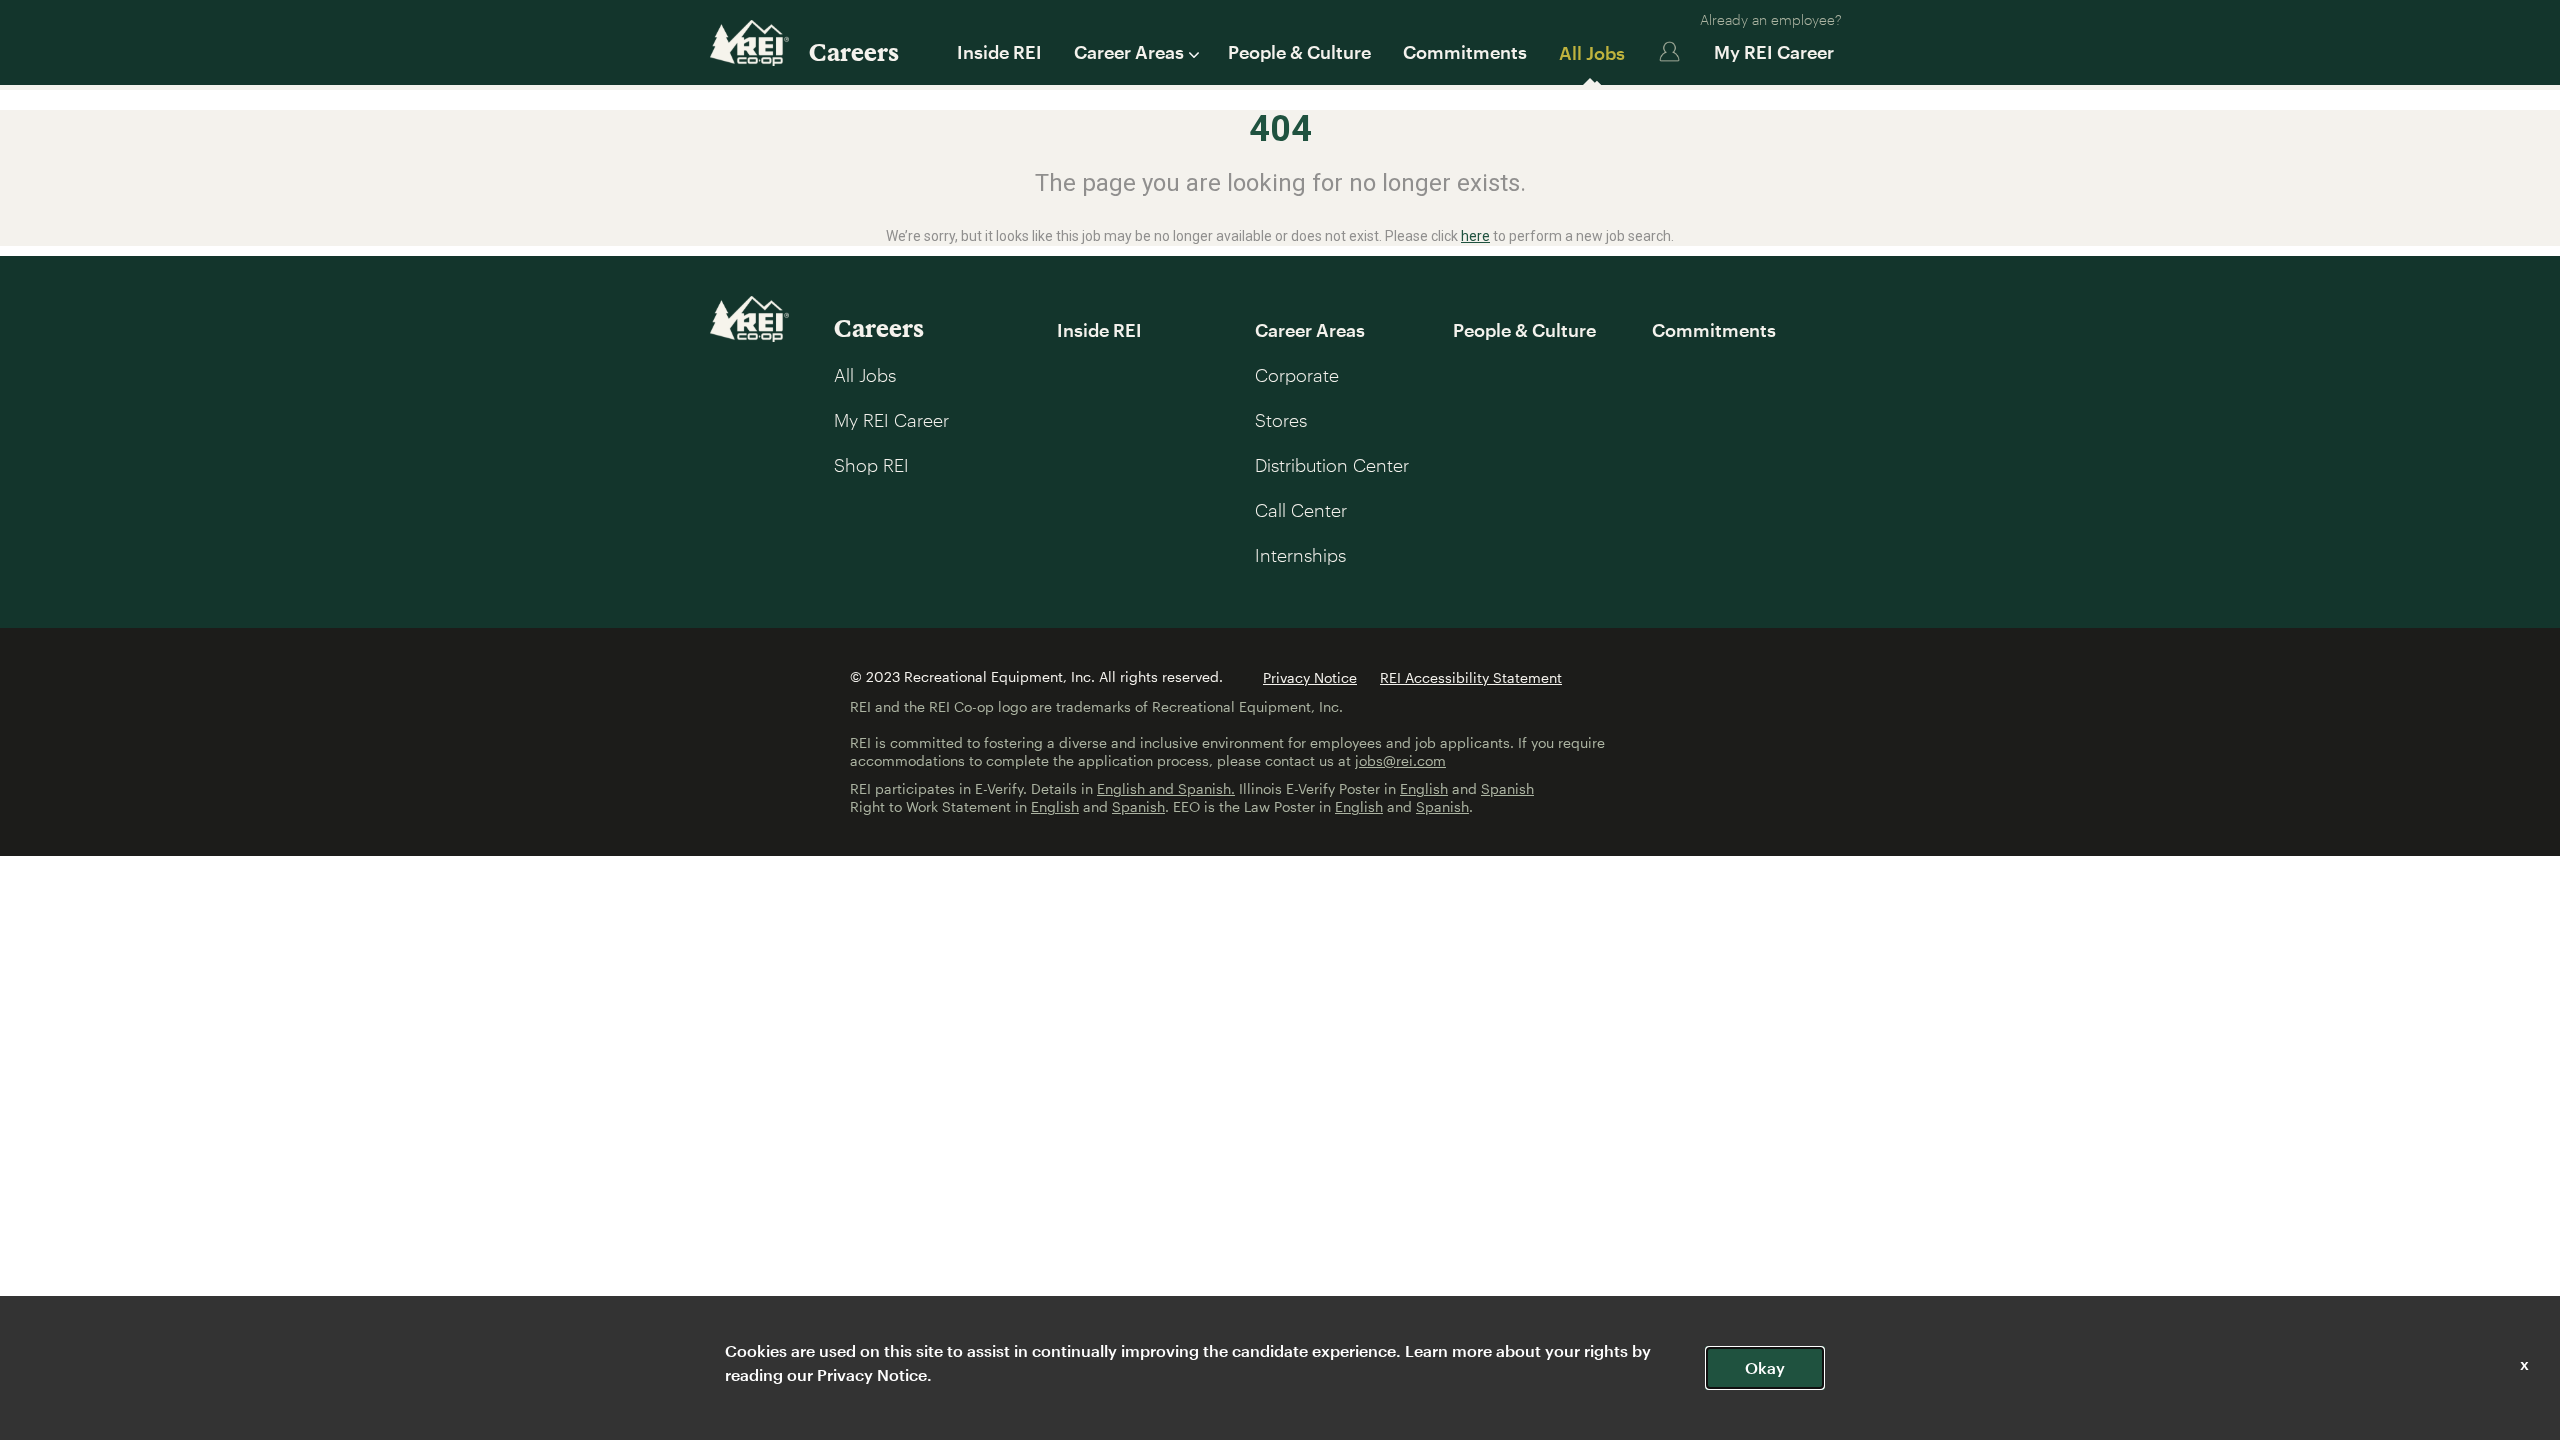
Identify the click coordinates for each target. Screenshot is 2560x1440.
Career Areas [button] (1129, 52)
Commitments (1465, 52)
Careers (854, 51)
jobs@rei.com (1400, 760)
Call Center (1301, 510)
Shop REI (871, 465)
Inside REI (999, 52)
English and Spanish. (1166, 788)
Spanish (1507, 788)
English (1424, 788)
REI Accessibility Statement (1471, 677)
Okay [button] (1765, 1367)
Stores (1281, 420)
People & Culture (1299, 52)
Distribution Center (1332, 465)
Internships (1300, 555)
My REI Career (1774, 52)
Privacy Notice (1310, 677)
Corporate (1297, 375)
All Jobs (1592, 53)
